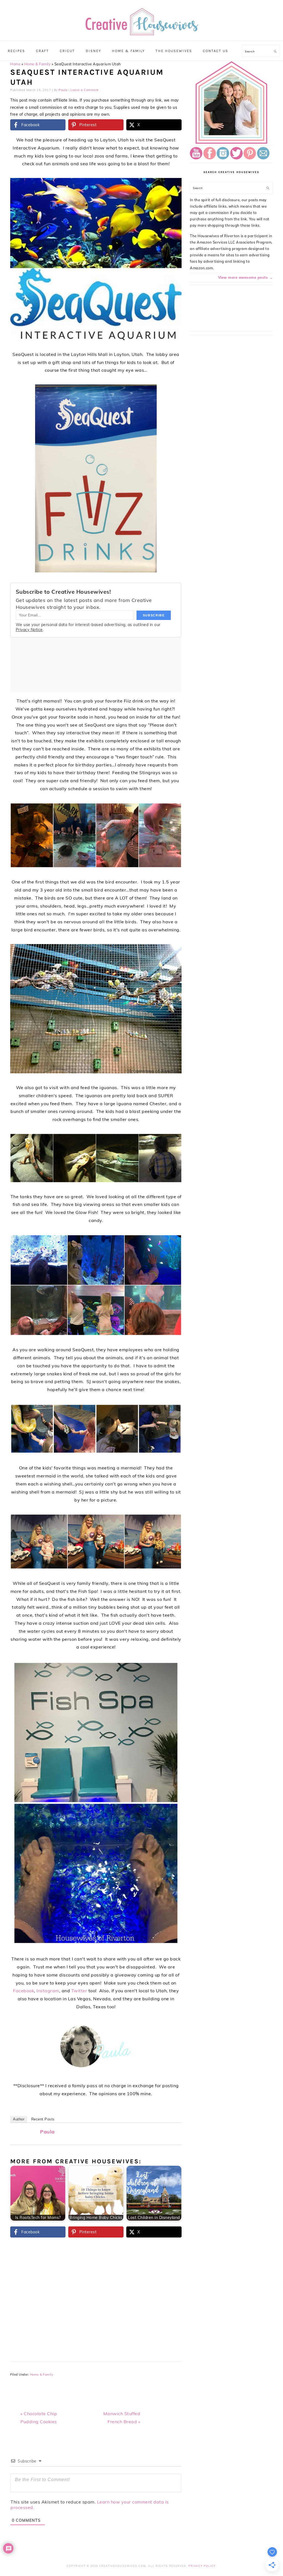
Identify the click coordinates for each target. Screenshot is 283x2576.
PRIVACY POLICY (202, 2566)
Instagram (48, 1991)
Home (15, 64)
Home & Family (38, 64)
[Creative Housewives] (141, 32)
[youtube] (196, 158)
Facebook (23, 1991)
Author (19, 2119)
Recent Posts (43, 2119)
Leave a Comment (85, 90)
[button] (174, 186)
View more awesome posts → (246, 277)
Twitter (79, 1991)
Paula (47, 2132)
